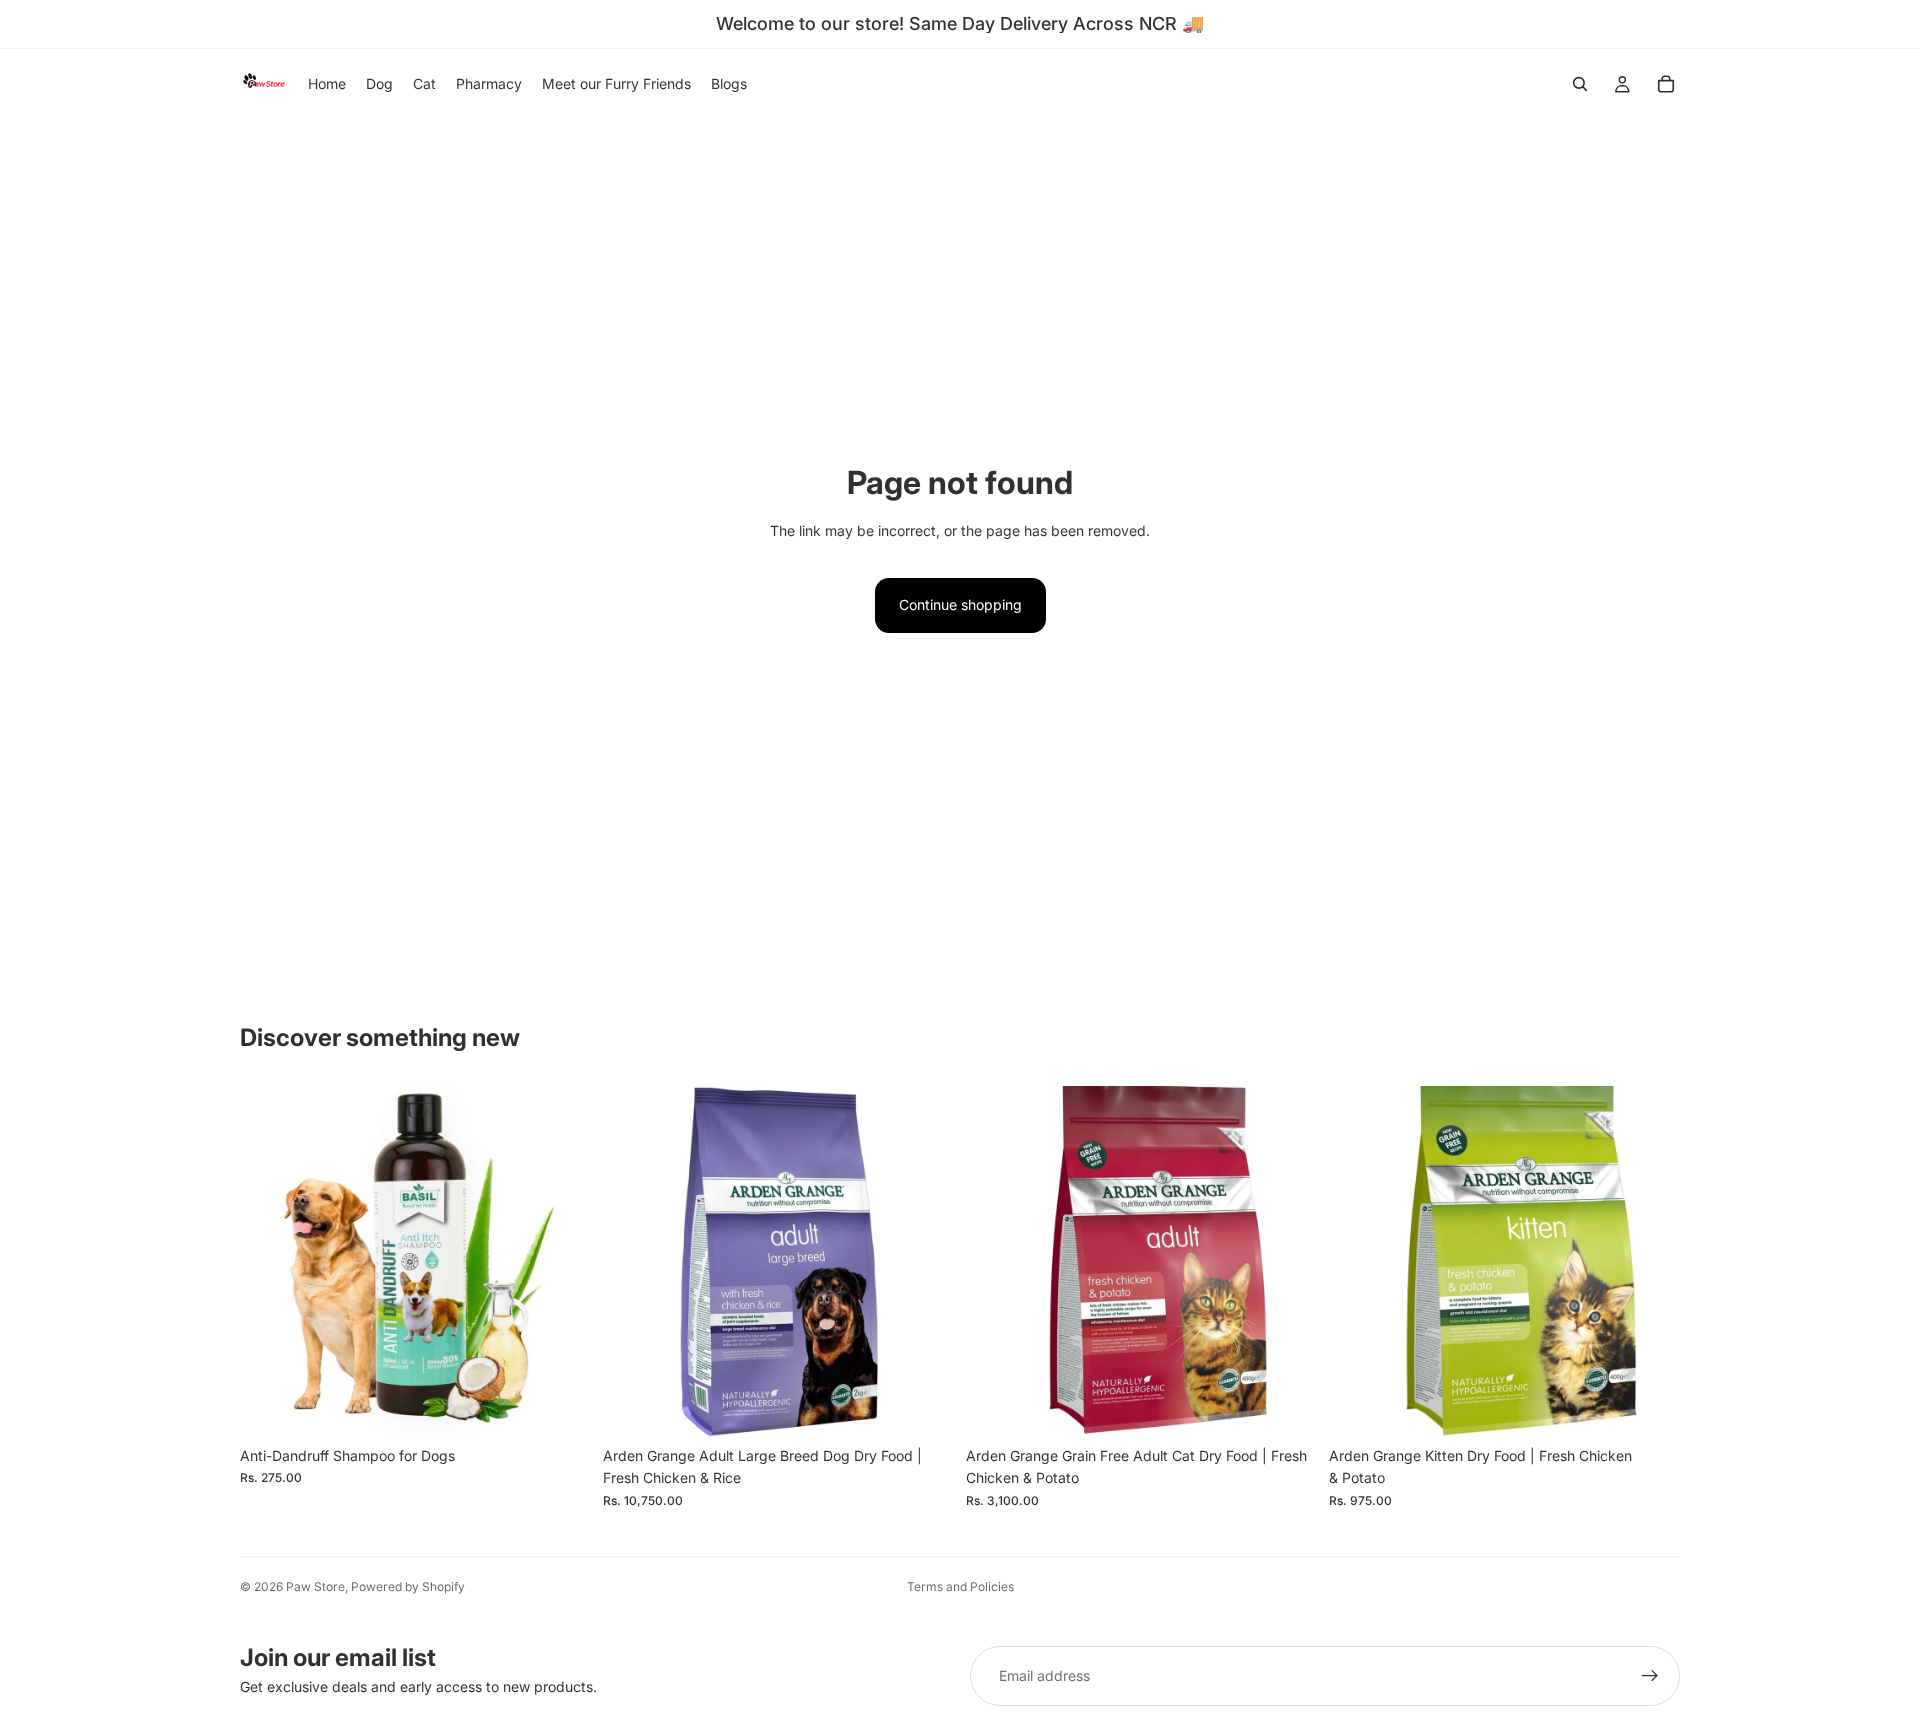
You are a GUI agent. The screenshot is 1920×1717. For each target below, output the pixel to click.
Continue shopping (960, 604)
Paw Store (315, 1586)
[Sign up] (1650, 1676)
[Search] (1580, 84)
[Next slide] (561, 1261)
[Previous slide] (270, 1261)
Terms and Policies (960, 1586)
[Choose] (560, 1406)
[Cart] (1666, 84)
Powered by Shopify (408, 1586)
